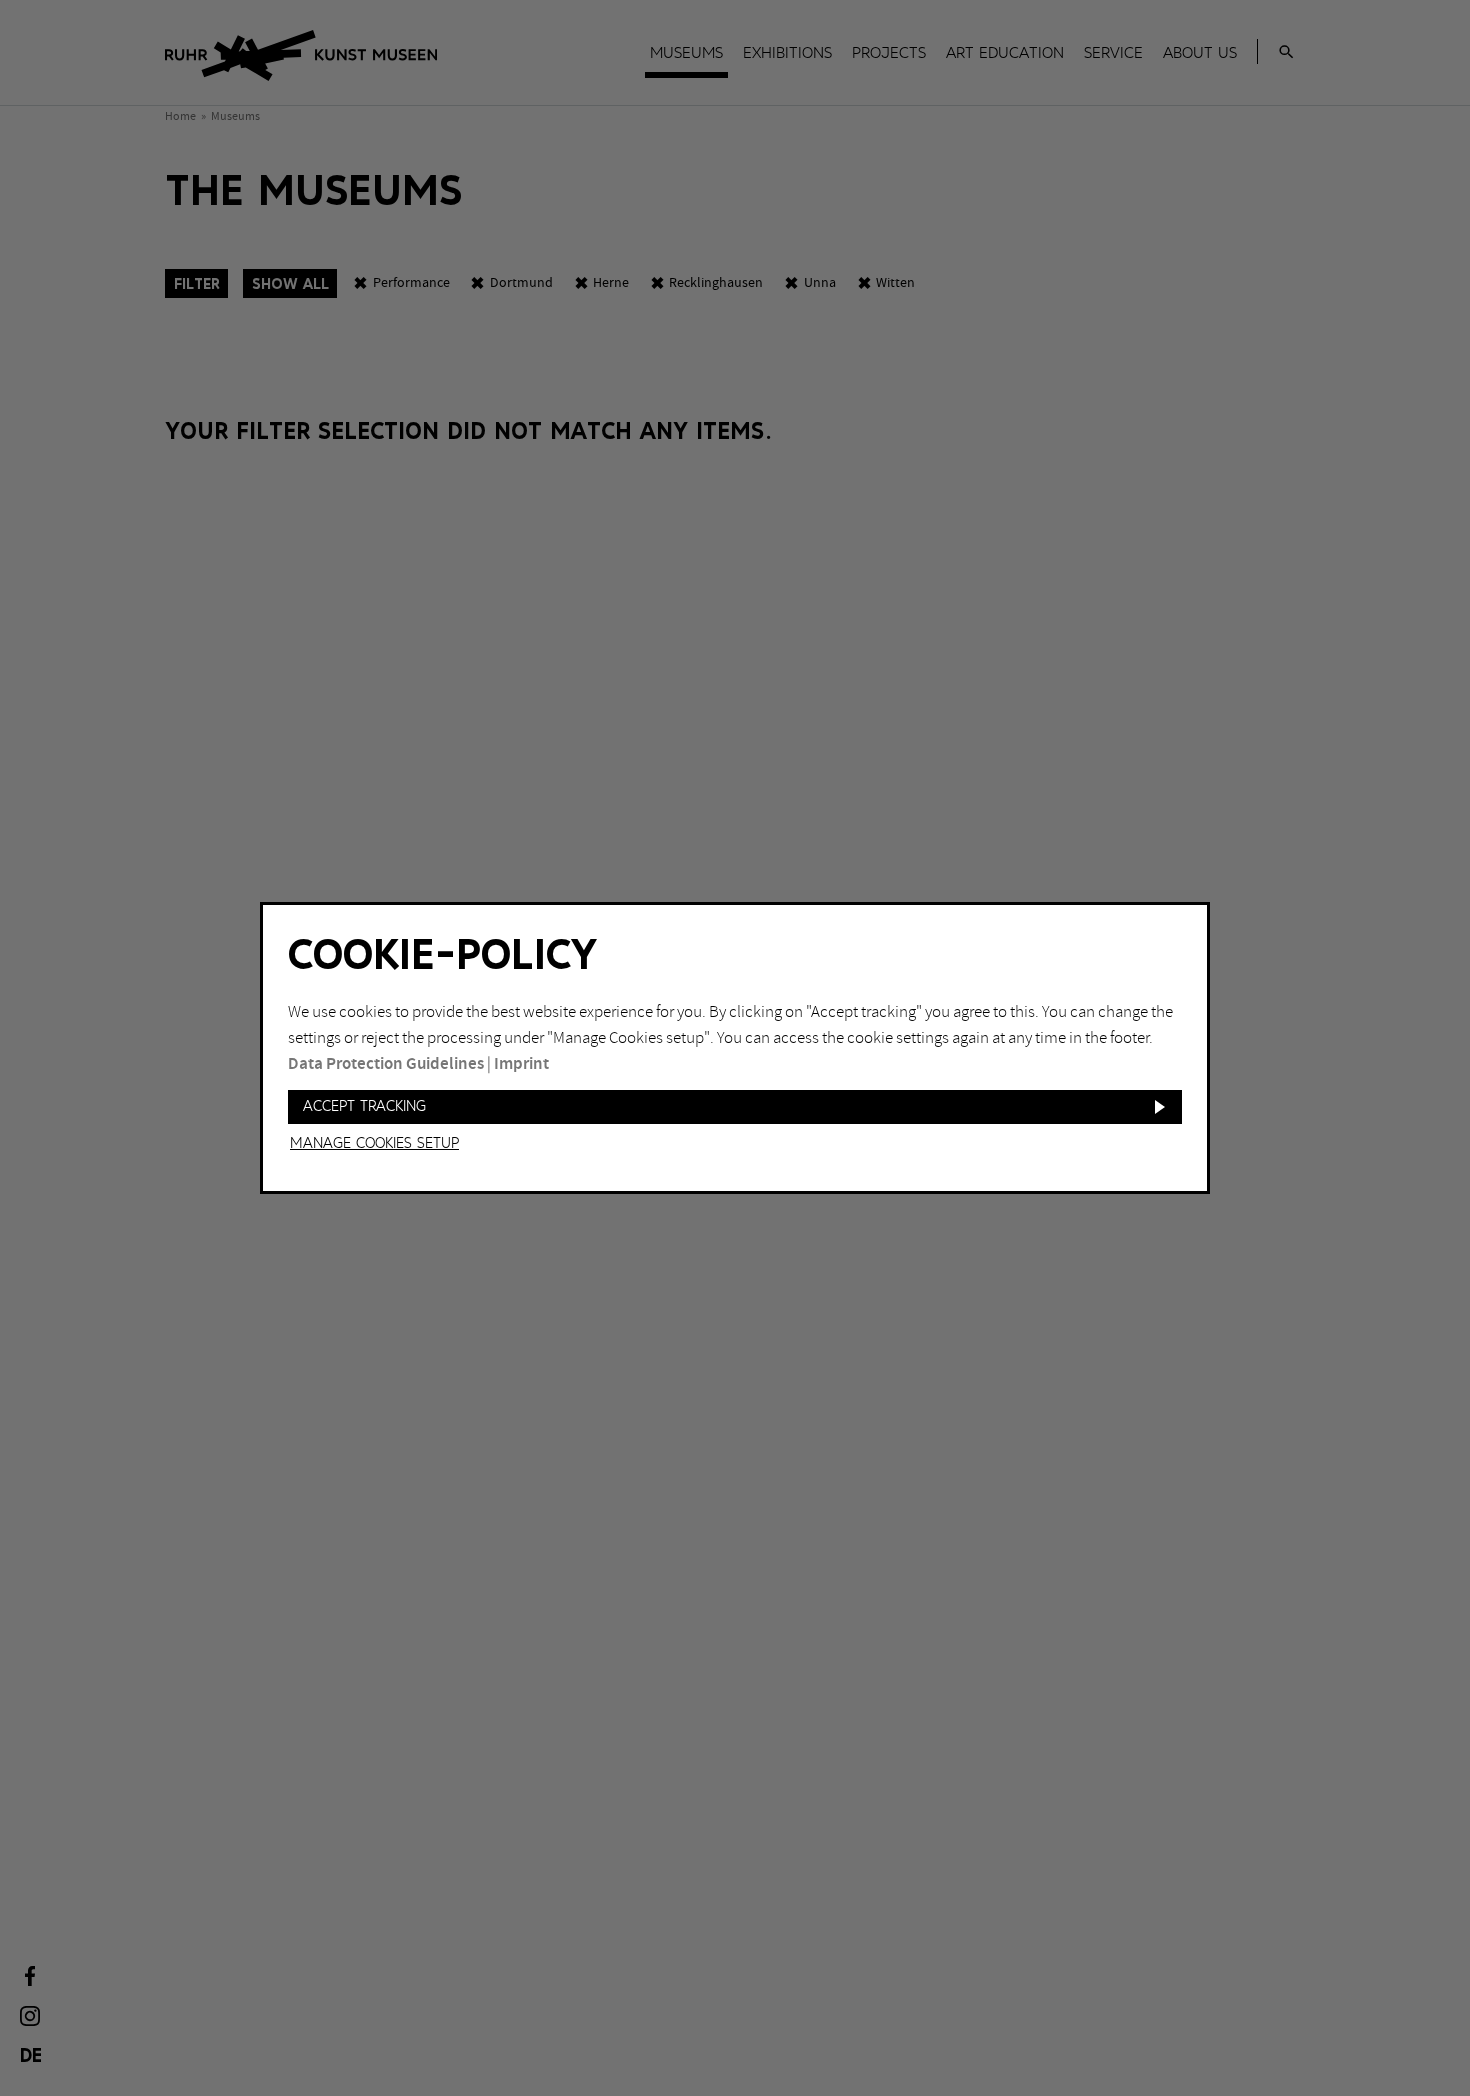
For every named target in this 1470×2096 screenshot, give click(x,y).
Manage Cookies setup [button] (374, 1144)
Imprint (521, 1064)
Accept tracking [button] (364, 1106)
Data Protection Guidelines (386, 1064)
